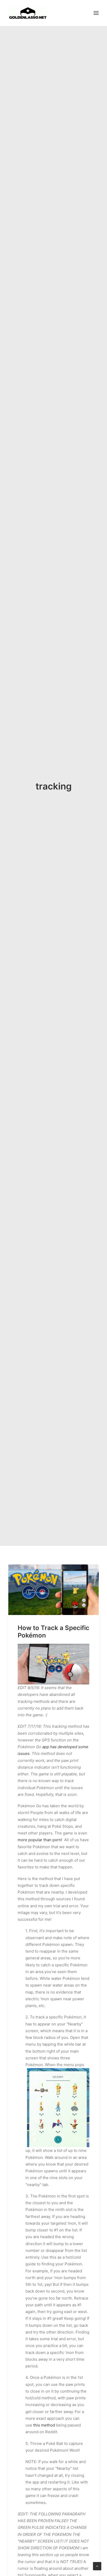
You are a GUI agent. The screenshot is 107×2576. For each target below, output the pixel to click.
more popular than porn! (40, 1840)
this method (44, 2425)
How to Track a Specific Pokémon (53, 1632)
